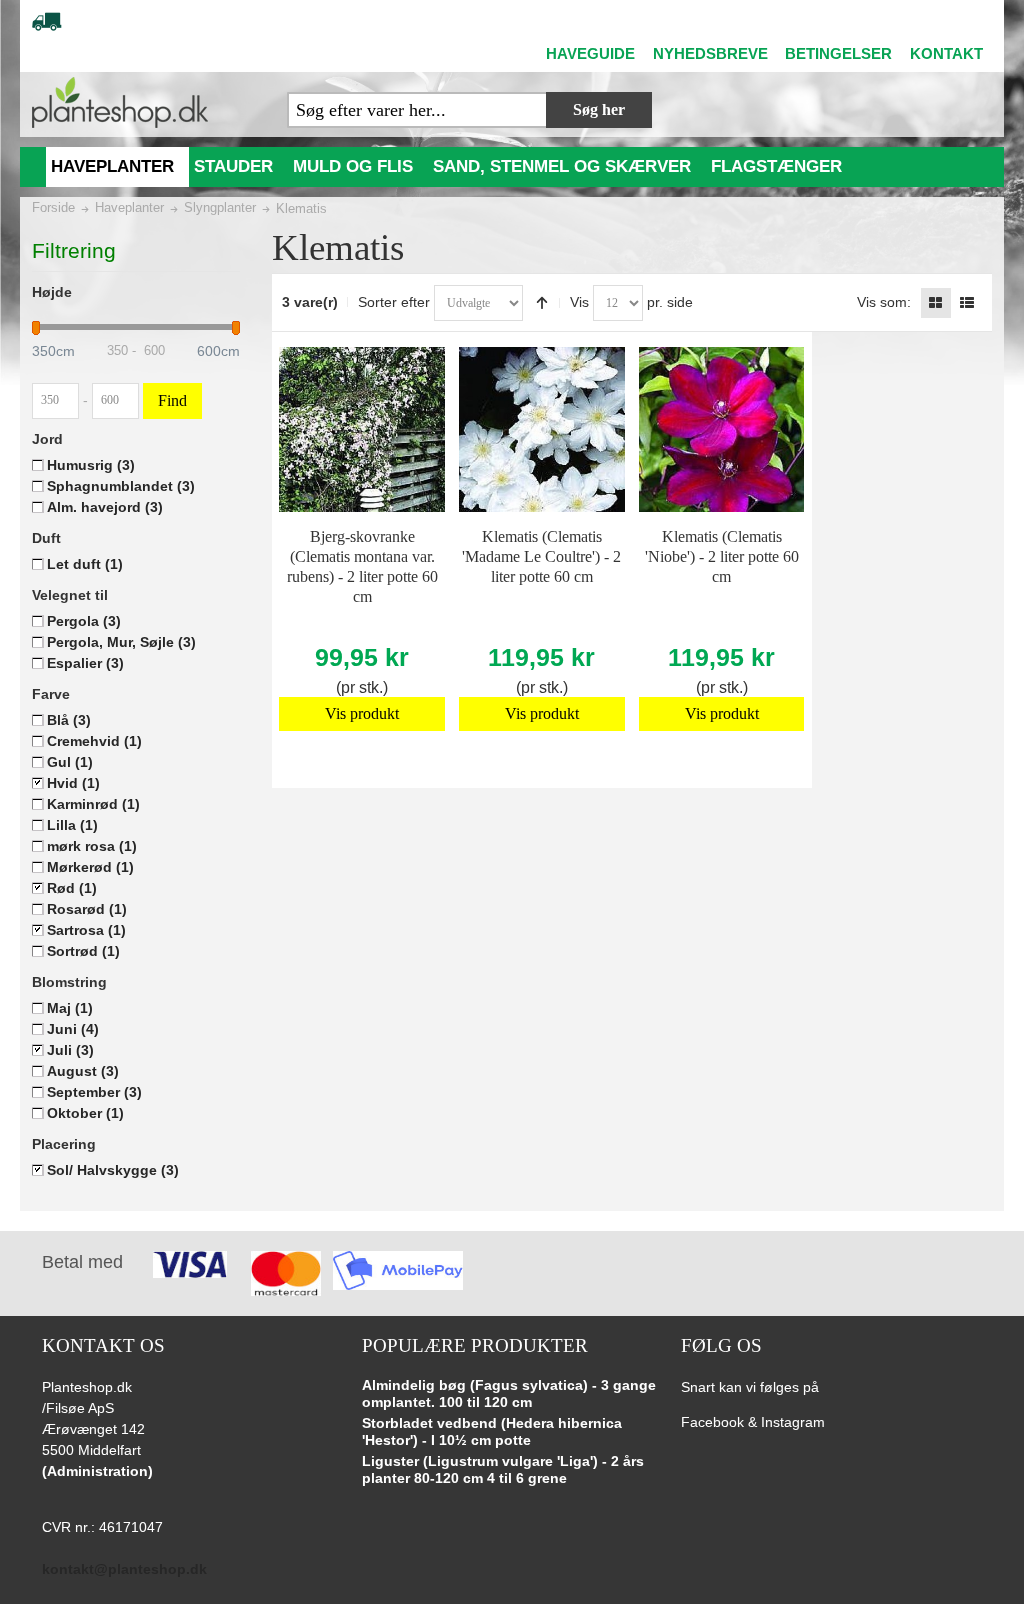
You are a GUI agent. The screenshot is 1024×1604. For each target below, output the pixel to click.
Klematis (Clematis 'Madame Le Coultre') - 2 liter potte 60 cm (541, 556)
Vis (579, 302)
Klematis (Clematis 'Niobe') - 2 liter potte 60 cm (722, 556)
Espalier (85, 663)
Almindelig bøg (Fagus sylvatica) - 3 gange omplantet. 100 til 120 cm (509, 1394)
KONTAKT (946, 53)
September (94, 1092)
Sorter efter (394, 302)
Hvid (73, 783)
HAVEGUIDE (590, 53)
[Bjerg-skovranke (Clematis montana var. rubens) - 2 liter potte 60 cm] (361, 429)
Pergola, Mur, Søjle (121, 642)
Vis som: (884, 302)
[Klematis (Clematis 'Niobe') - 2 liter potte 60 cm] (721, 429)
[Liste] (967, 303)
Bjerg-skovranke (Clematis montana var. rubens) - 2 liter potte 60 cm (362, 566)
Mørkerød (90, 867)
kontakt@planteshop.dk (124, 1569)
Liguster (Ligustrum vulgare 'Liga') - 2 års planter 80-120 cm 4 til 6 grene (503, 1470)
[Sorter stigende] (542, 303)
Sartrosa (86, 930)
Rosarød (87, 909)
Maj (70, 1008)
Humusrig (91, 465)
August (83, 1071)
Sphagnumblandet (121, 486)
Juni (73, 1029)
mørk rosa (92, 846)
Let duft (85, 564)
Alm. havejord (105, 507)
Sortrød (83, 951)
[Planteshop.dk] (120, 102)
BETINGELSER (838, 53)
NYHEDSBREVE (710, 53)
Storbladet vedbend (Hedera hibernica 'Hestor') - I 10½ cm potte (492, 1432)
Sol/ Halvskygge (113, 1170)
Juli (70, 1050)
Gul (70, 762)
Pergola (84, 621)
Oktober (85, 1113)
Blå (69, 720)
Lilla (72, 825)
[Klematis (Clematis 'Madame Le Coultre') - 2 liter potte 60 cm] (541, 429)
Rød (72, 888)
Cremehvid (94, 741)
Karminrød (93, 804)
